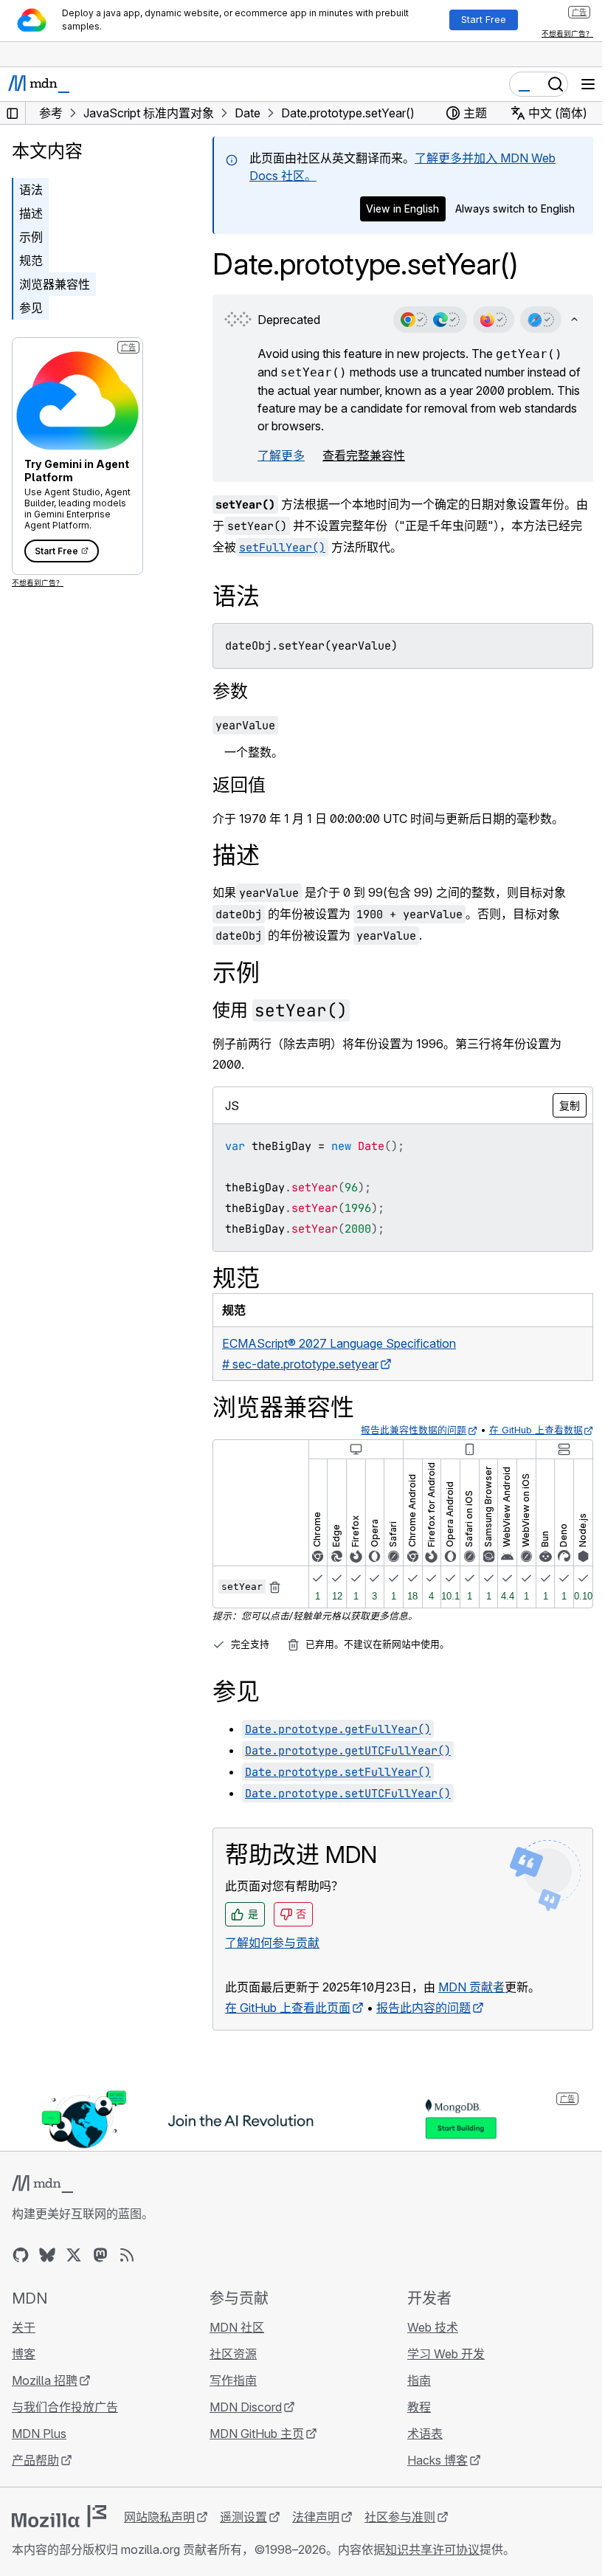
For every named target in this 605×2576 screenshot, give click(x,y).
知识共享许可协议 (432, 2549)
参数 (230, 691)
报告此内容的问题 (423, 2008)
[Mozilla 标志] (59, 2516)
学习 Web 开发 (446, 2354)
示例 (31, 237)
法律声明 (316, 2517)
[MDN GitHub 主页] (21, 2255)
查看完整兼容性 (364, 455)
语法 (31, 190)
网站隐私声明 (159, 2517)
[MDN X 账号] (74, 2255)
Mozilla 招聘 (45, 2380)
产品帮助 (35, 2460)
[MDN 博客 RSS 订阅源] (127, 2255)
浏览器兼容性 (55, 284)
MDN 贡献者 (471, 1987)
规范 (31, 261)
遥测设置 (243, 2517)
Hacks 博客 (438, 2460)
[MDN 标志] (42, 2184)
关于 (24, 2327)
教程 (419, 2407)
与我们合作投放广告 (65, 2407)
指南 (419, 2380)
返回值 (239, 785)
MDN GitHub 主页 (257, 2434)
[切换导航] (588, 84)
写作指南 (233, 2380)
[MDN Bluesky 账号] (47, 2255)
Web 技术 (433, 2327)
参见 (31, 308)
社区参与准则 (400, 2517)
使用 (280, 1010)
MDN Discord (246, 2407)
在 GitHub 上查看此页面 (288, 2008)
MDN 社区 (237, 2327)
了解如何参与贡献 (272, 1943)
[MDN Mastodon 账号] (100, 2255)
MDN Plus (39, 2434)
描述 (31, 213)
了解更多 (281, 455)
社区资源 (233, 2354)
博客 (24, 2354)
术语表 (425, 2434)
